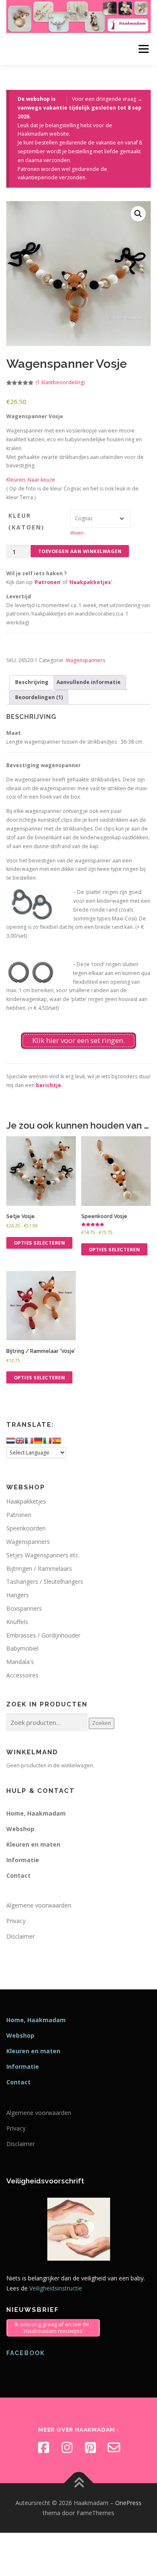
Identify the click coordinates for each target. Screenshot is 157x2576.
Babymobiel (22, 1648)
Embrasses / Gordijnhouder (43, 1635)
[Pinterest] (90, 2448)
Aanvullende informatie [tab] (89, 682)
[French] (29, 1441)
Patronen (48, 582)
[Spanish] (57, 1441)
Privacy (16, 1921)
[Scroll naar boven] (78, 2483)
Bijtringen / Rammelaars (39, 1568)
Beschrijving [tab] (32, 682)
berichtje (49, 1085)
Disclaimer (21, 1936)
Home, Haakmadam (36, 1813)
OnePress (128, 2503)
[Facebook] (44, 2448)
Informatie (23, 1860)
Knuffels (17, 1622)
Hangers (18, 1595)
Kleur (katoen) (26, 521)
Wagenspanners (85, 660)
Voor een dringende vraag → (107, 99)
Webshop (20, 1829)
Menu (143, 49)
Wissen (77, 533)
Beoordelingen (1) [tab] (39, 697)
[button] (138, 214)
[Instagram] (67, 2448)
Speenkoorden (26, 1528)
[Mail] (114, 2448)
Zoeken (102, 1723)
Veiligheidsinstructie (56, 2288)
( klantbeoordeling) (60, 382)
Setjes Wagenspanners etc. (43, 1555)
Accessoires (22, 1675)
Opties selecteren (40, 1243)
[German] (38, 1441)
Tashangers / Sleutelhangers (45, 1582)
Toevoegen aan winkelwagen (80, 551)
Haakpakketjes (90, 582)
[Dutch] (10, 1441)
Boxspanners (24, 1608)
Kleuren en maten (33, 1844)
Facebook (26, 2353)
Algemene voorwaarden (39, 1905)
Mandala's (20, 1662)
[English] (20, 1441)
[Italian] (47, 1441)
